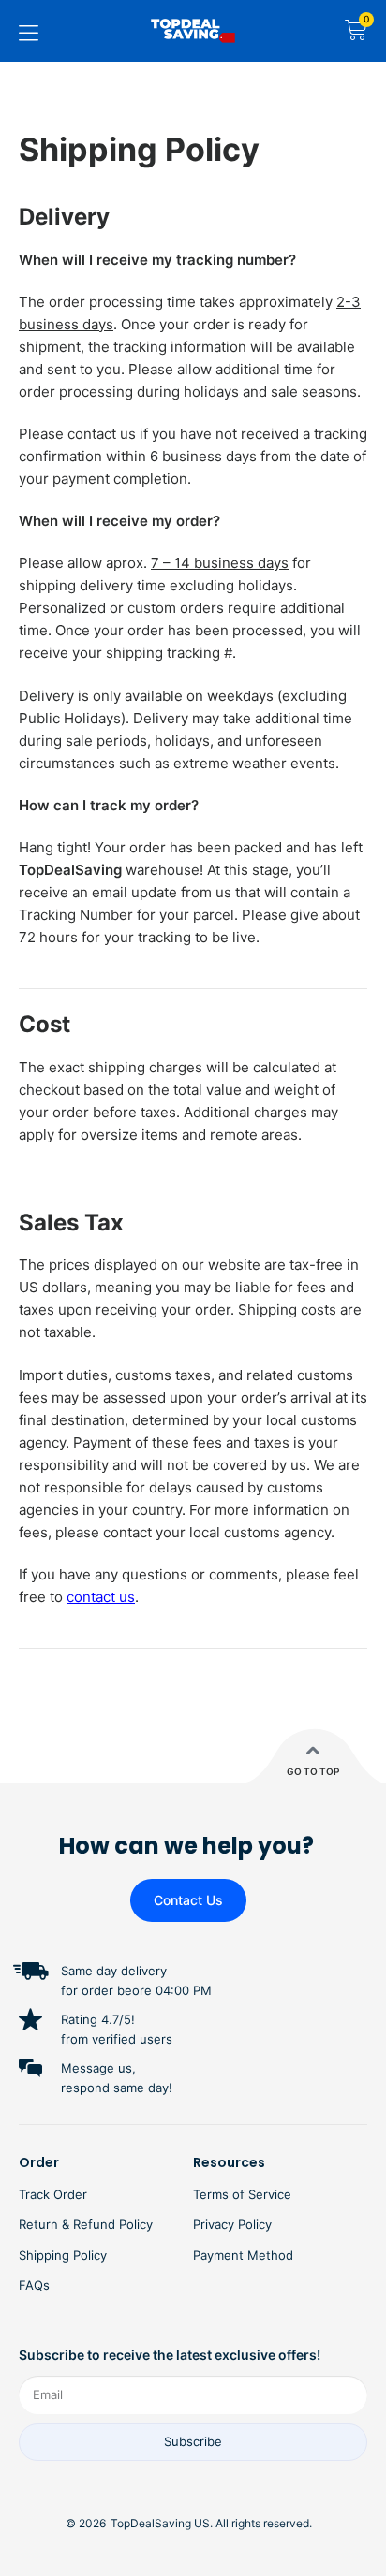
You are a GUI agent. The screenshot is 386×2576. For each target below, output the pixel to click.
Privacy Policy (232, 2224)
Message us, (98, 2068)
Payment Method (243, 2255)
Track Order (53, 2194)
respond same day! (117, 2088)
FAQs (34, 2285)
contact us (101, 1597)
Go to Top (313, 1771)
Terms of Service (242, 2194)
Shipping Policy (63, 2255)
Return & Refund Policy (86, 2224)
